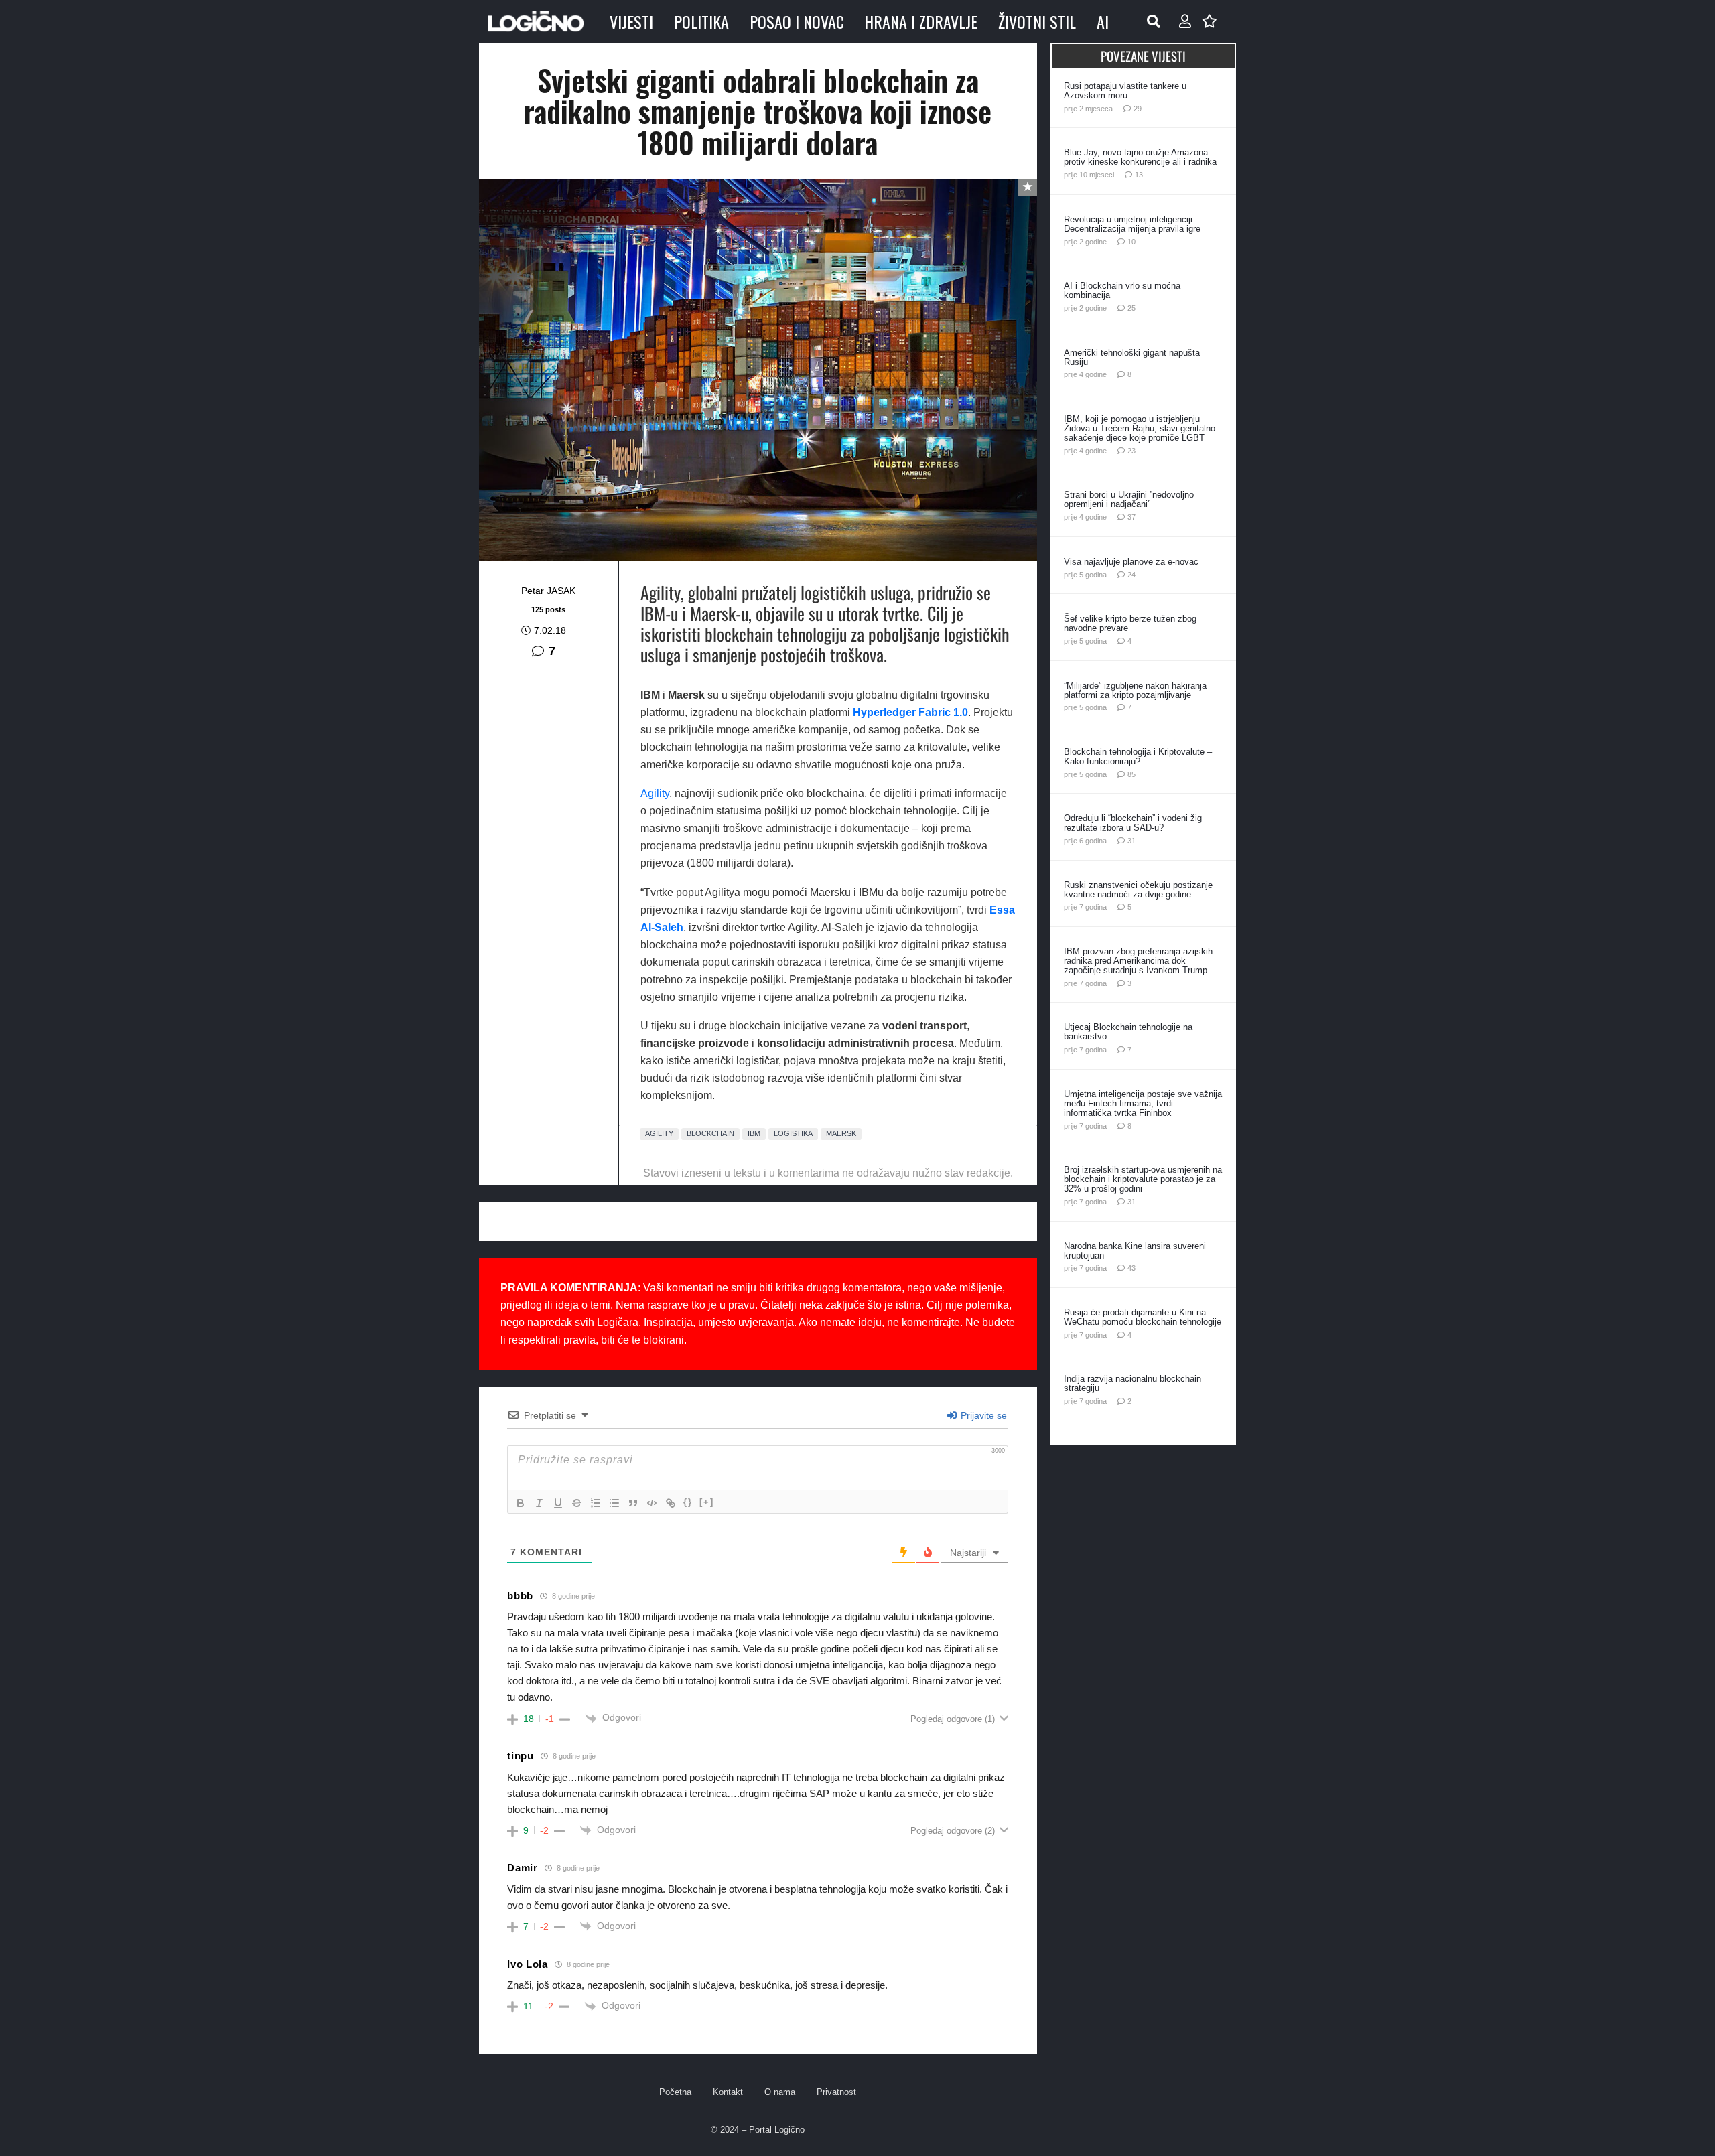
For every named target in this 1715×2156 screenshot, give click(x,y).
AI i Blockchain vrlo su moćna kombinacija (1122, 290)
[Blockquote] (633, 1503)
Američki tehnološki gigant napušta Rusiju (1132, 357)
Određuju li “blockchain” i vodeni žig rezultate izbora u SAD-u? (1133, 823)
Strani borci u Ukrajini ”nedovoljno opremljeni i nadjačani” (1129, 499)
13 (1139, 175)
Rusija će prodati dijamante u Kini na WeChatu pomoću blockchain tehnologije (1143, 1317)
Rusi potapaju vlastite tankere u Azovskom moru (1125, 91)
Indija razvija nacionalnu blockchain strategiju (1133, 1383)
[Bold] (521, 1503)
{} (688, 1502)
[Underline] (558, 1503)
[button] (1154, 21)
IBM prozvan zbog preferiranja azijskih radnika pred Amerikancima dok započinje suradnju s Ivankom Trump (1138, 961)
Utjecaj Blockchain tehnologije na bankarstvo (1128, 1032)
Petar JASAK (548, 591)
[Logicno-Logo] (536, 21)
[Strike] (577, 1503)
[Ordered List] (596, 1503)
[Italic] (539, 1503)
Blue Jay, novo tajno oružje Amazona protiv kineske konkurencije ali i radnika (1140, 157)
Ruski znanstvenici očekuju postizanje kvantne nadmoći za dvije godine (1138, 890)
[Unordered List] (614, 1503)
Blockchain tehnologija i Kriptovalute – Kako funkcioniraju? (1138, 757)
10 (1131, 242)
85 (1131, 774)
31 (1131, 841)
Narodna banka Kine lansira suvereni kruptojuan (1135, 1251)
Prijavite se (982, 1415)
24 (1131, 575)
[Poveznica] (1185, 21)
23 (1131, 451)
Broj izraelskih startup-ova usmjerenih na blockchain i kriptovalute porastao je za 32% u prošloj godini (1143, 1179)
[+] (707, 1502)
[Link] (671, 1503)
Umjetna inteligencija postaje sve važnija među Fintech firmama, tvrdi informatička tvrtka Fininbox (1143, 1103)
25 (1131, 308)
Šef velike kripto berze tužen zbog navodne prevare (1130, 623)
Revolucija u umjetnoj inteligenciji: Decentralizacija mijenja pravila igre (1132, 224)
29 (1138, 109)
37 (1131, 517)
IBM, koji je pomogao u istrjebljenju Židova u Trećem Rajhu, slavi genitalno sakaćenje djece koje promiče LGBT (1140, 428)
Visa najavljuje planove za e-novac (1131, 562)
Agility (655, 793)
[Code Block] (652, 1503)
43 (1131, 1268)
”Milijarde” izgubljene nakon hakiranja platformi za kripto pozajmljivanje (1135, 690)
